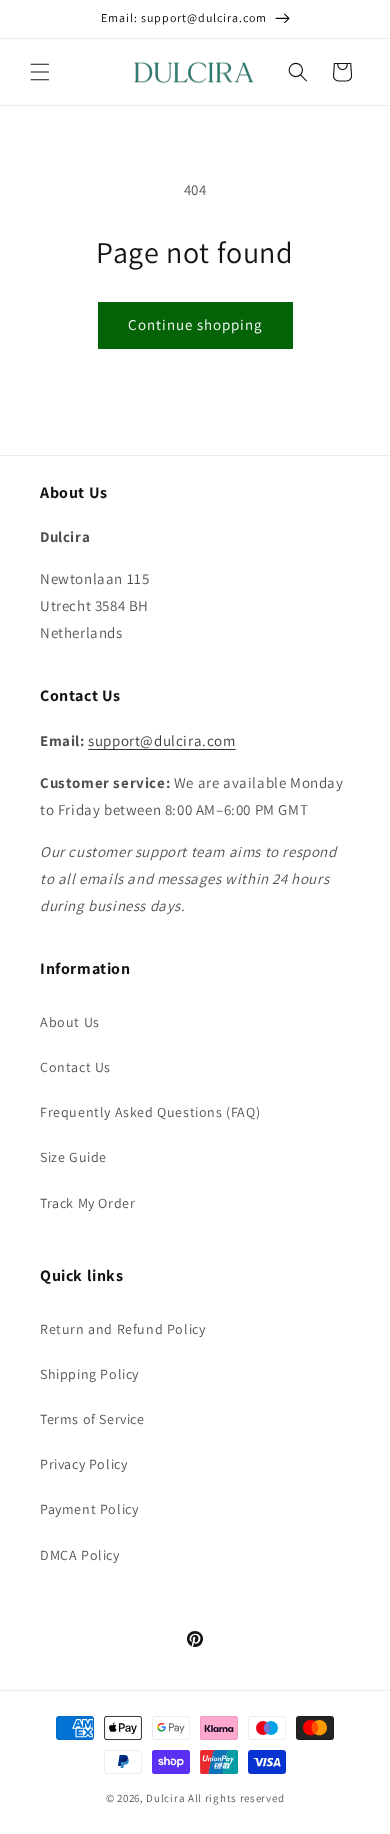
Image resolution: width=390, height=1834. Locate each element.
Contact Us (75, 1067)
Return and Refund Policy (122, 1329)
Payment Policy (89, 1509)
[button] (40, 72)
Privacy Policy (83, 1464)
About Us (70, 1022)
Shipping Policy (89, 1374)
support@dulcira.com (161, 740)
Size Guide (73, 1157)
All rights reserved (236, 1798)
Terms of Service (92, 1419)
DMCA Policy (80, 1555)
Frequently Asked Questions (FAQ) (150, 1112)
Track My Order (87, 1203)
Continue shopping (195, 324)
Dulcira (165, 1798)
